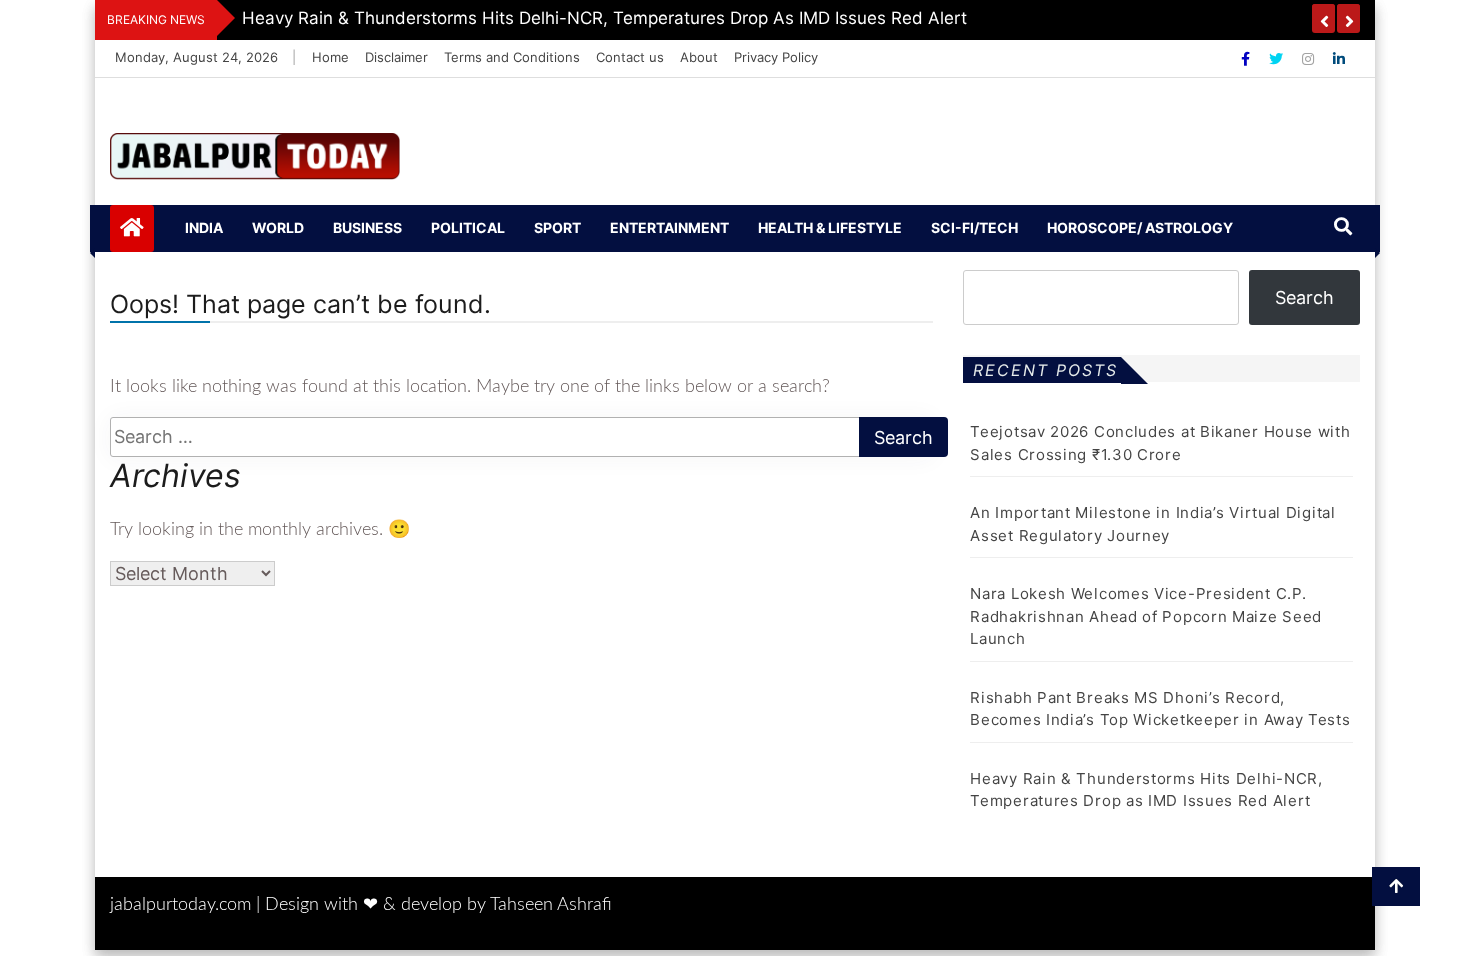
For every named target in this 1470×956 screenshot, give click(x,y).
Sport (557, 227)
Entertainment (669, 227)
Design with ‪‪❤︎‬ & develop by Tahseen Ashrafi (438, 905)
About (699, 57)
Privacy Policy (776, 57)
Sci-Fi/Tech (974, 227)
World (278, 227)
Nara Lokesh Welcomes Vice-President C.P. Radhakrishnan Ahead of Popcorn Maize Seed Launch (1146, 616)
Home (330, 57)
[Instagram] (1310, 58)
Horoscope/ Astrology (1140, 227)
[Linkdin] (1339, 58)
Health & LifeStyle (830, 227)
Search (1304, 297)
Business (367, 227)
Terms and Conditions (512, 57)
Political (468, 227)
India (204, 227)
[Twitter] (1278, 58)
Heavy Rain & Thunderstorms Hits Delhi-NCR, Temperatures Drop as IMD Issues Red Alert (604, 18)
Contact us (630, 57)
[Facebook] (1247, 58)
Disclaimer (396, 57)
